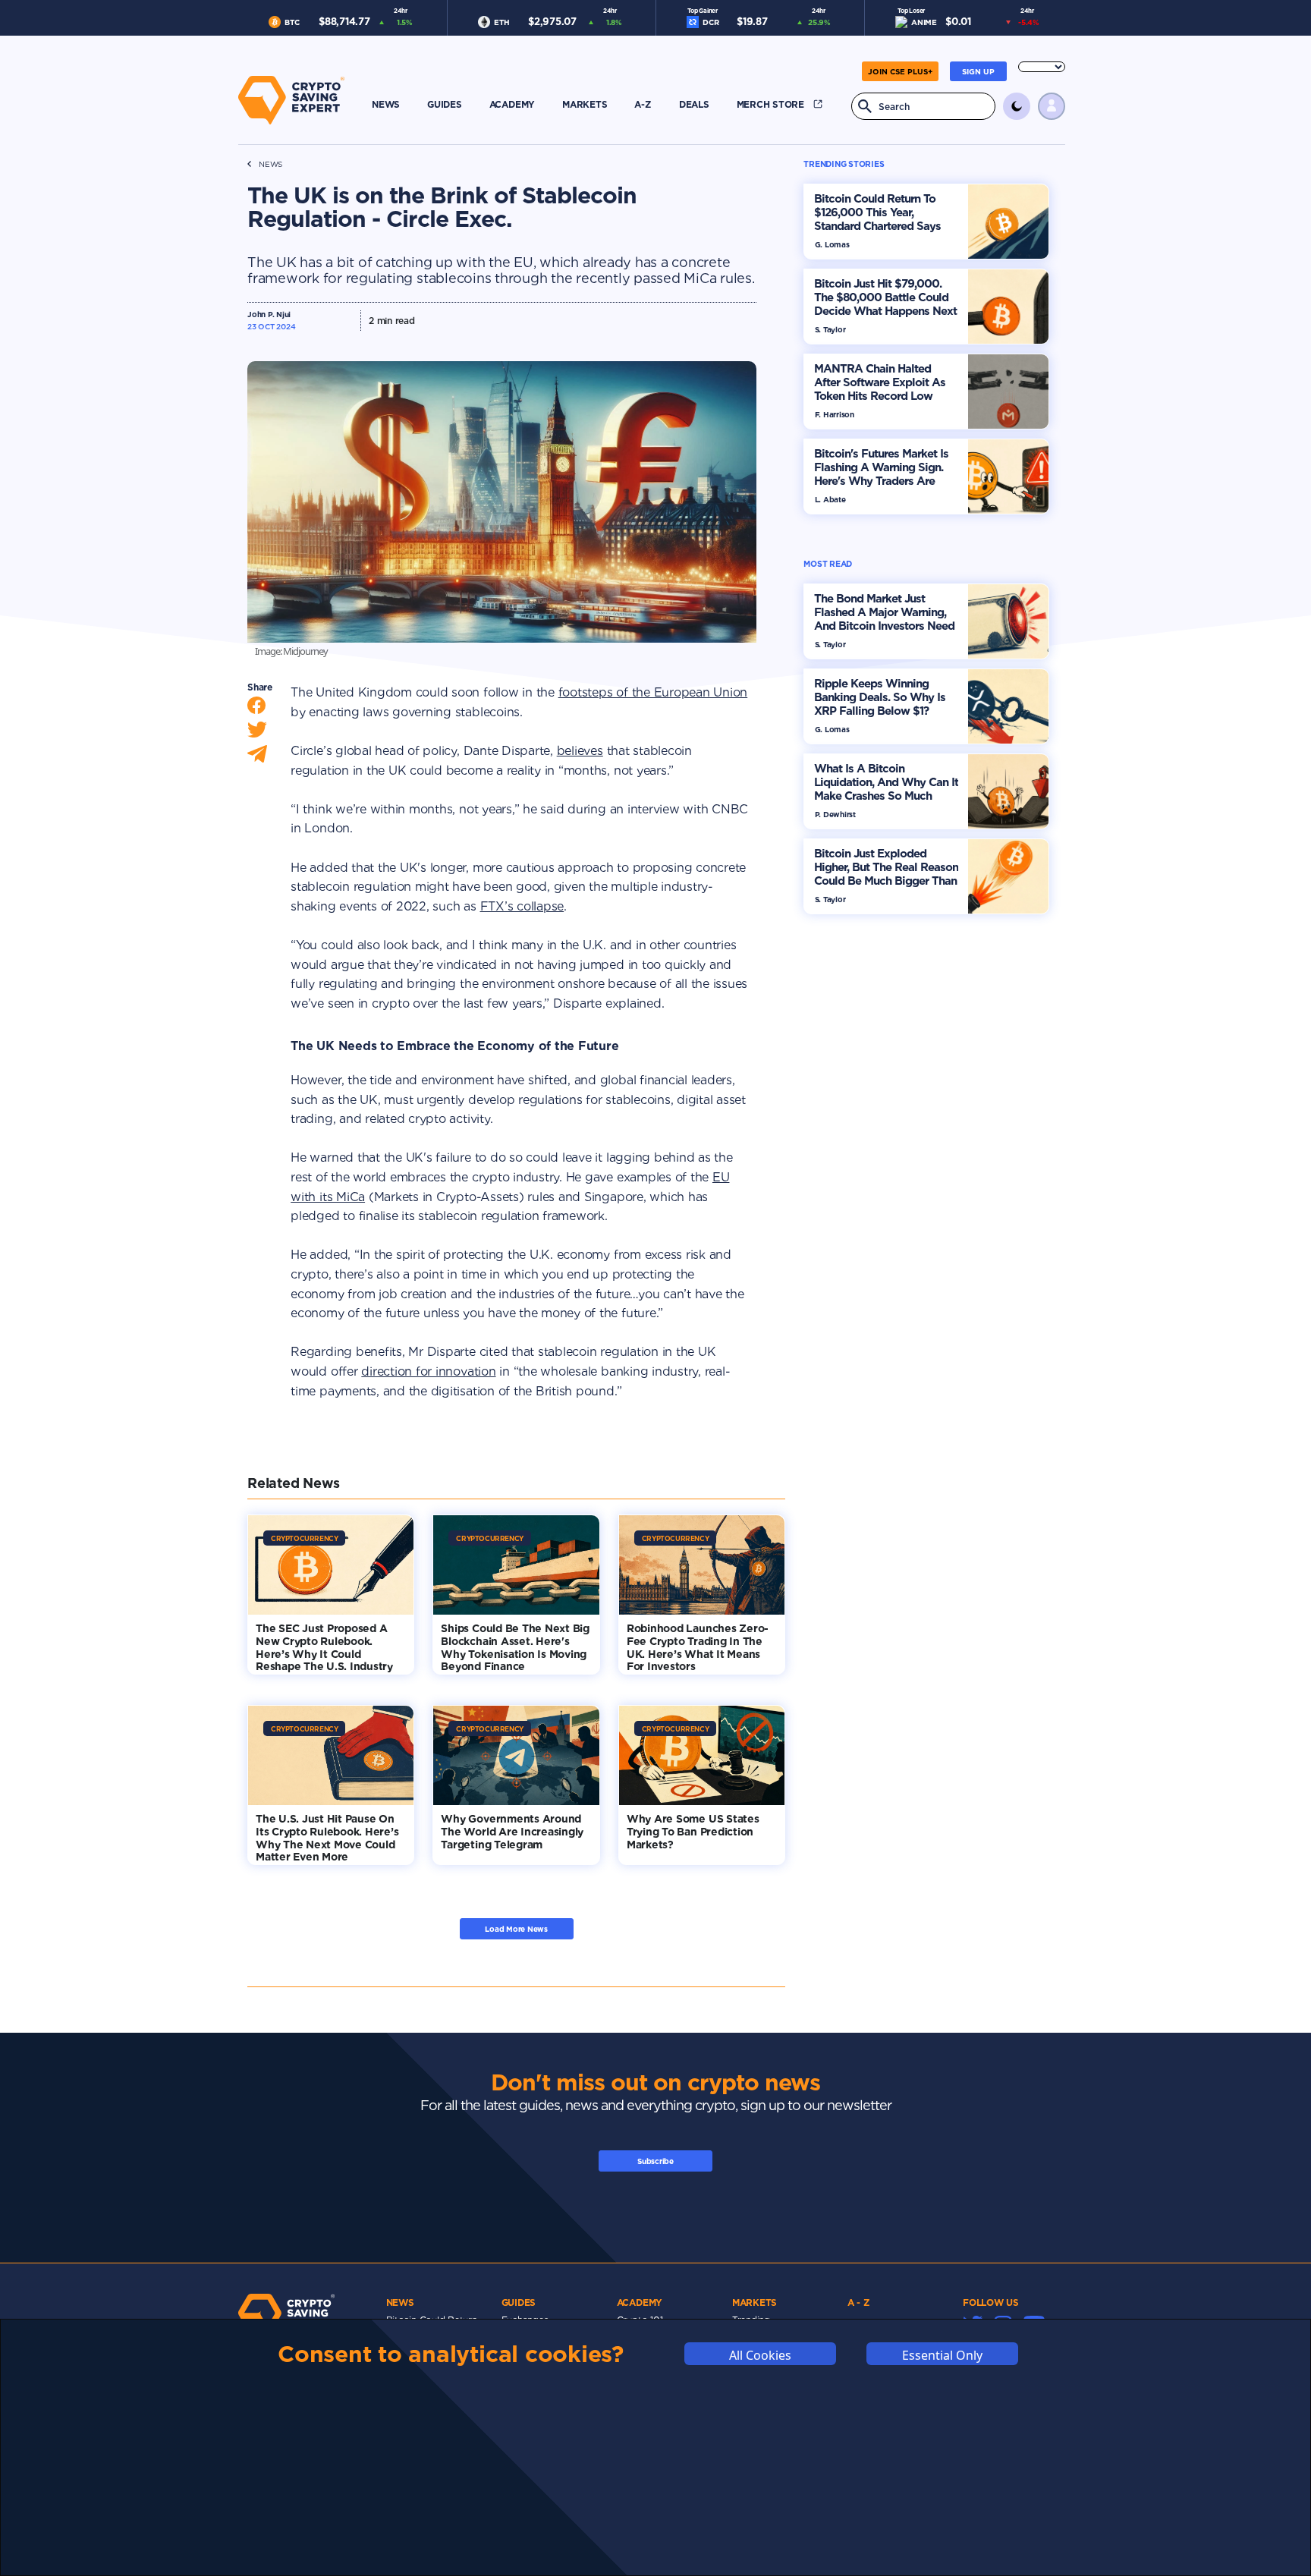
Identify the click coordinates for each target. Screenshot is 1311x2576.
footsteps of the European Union (653, 692)
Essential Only (942, 2354)
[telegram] (257, 758)
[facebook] (256, 709)
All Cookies (760, 2354)
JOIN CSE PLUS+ (900, 71)
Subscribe (655, 2161)
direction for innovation (428, 1371)
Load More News (516, 1929)
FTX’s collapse (522, 906)
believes (580, 751)
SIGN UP (978, 71)
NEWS (270, 164)
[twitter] (257, 733)
